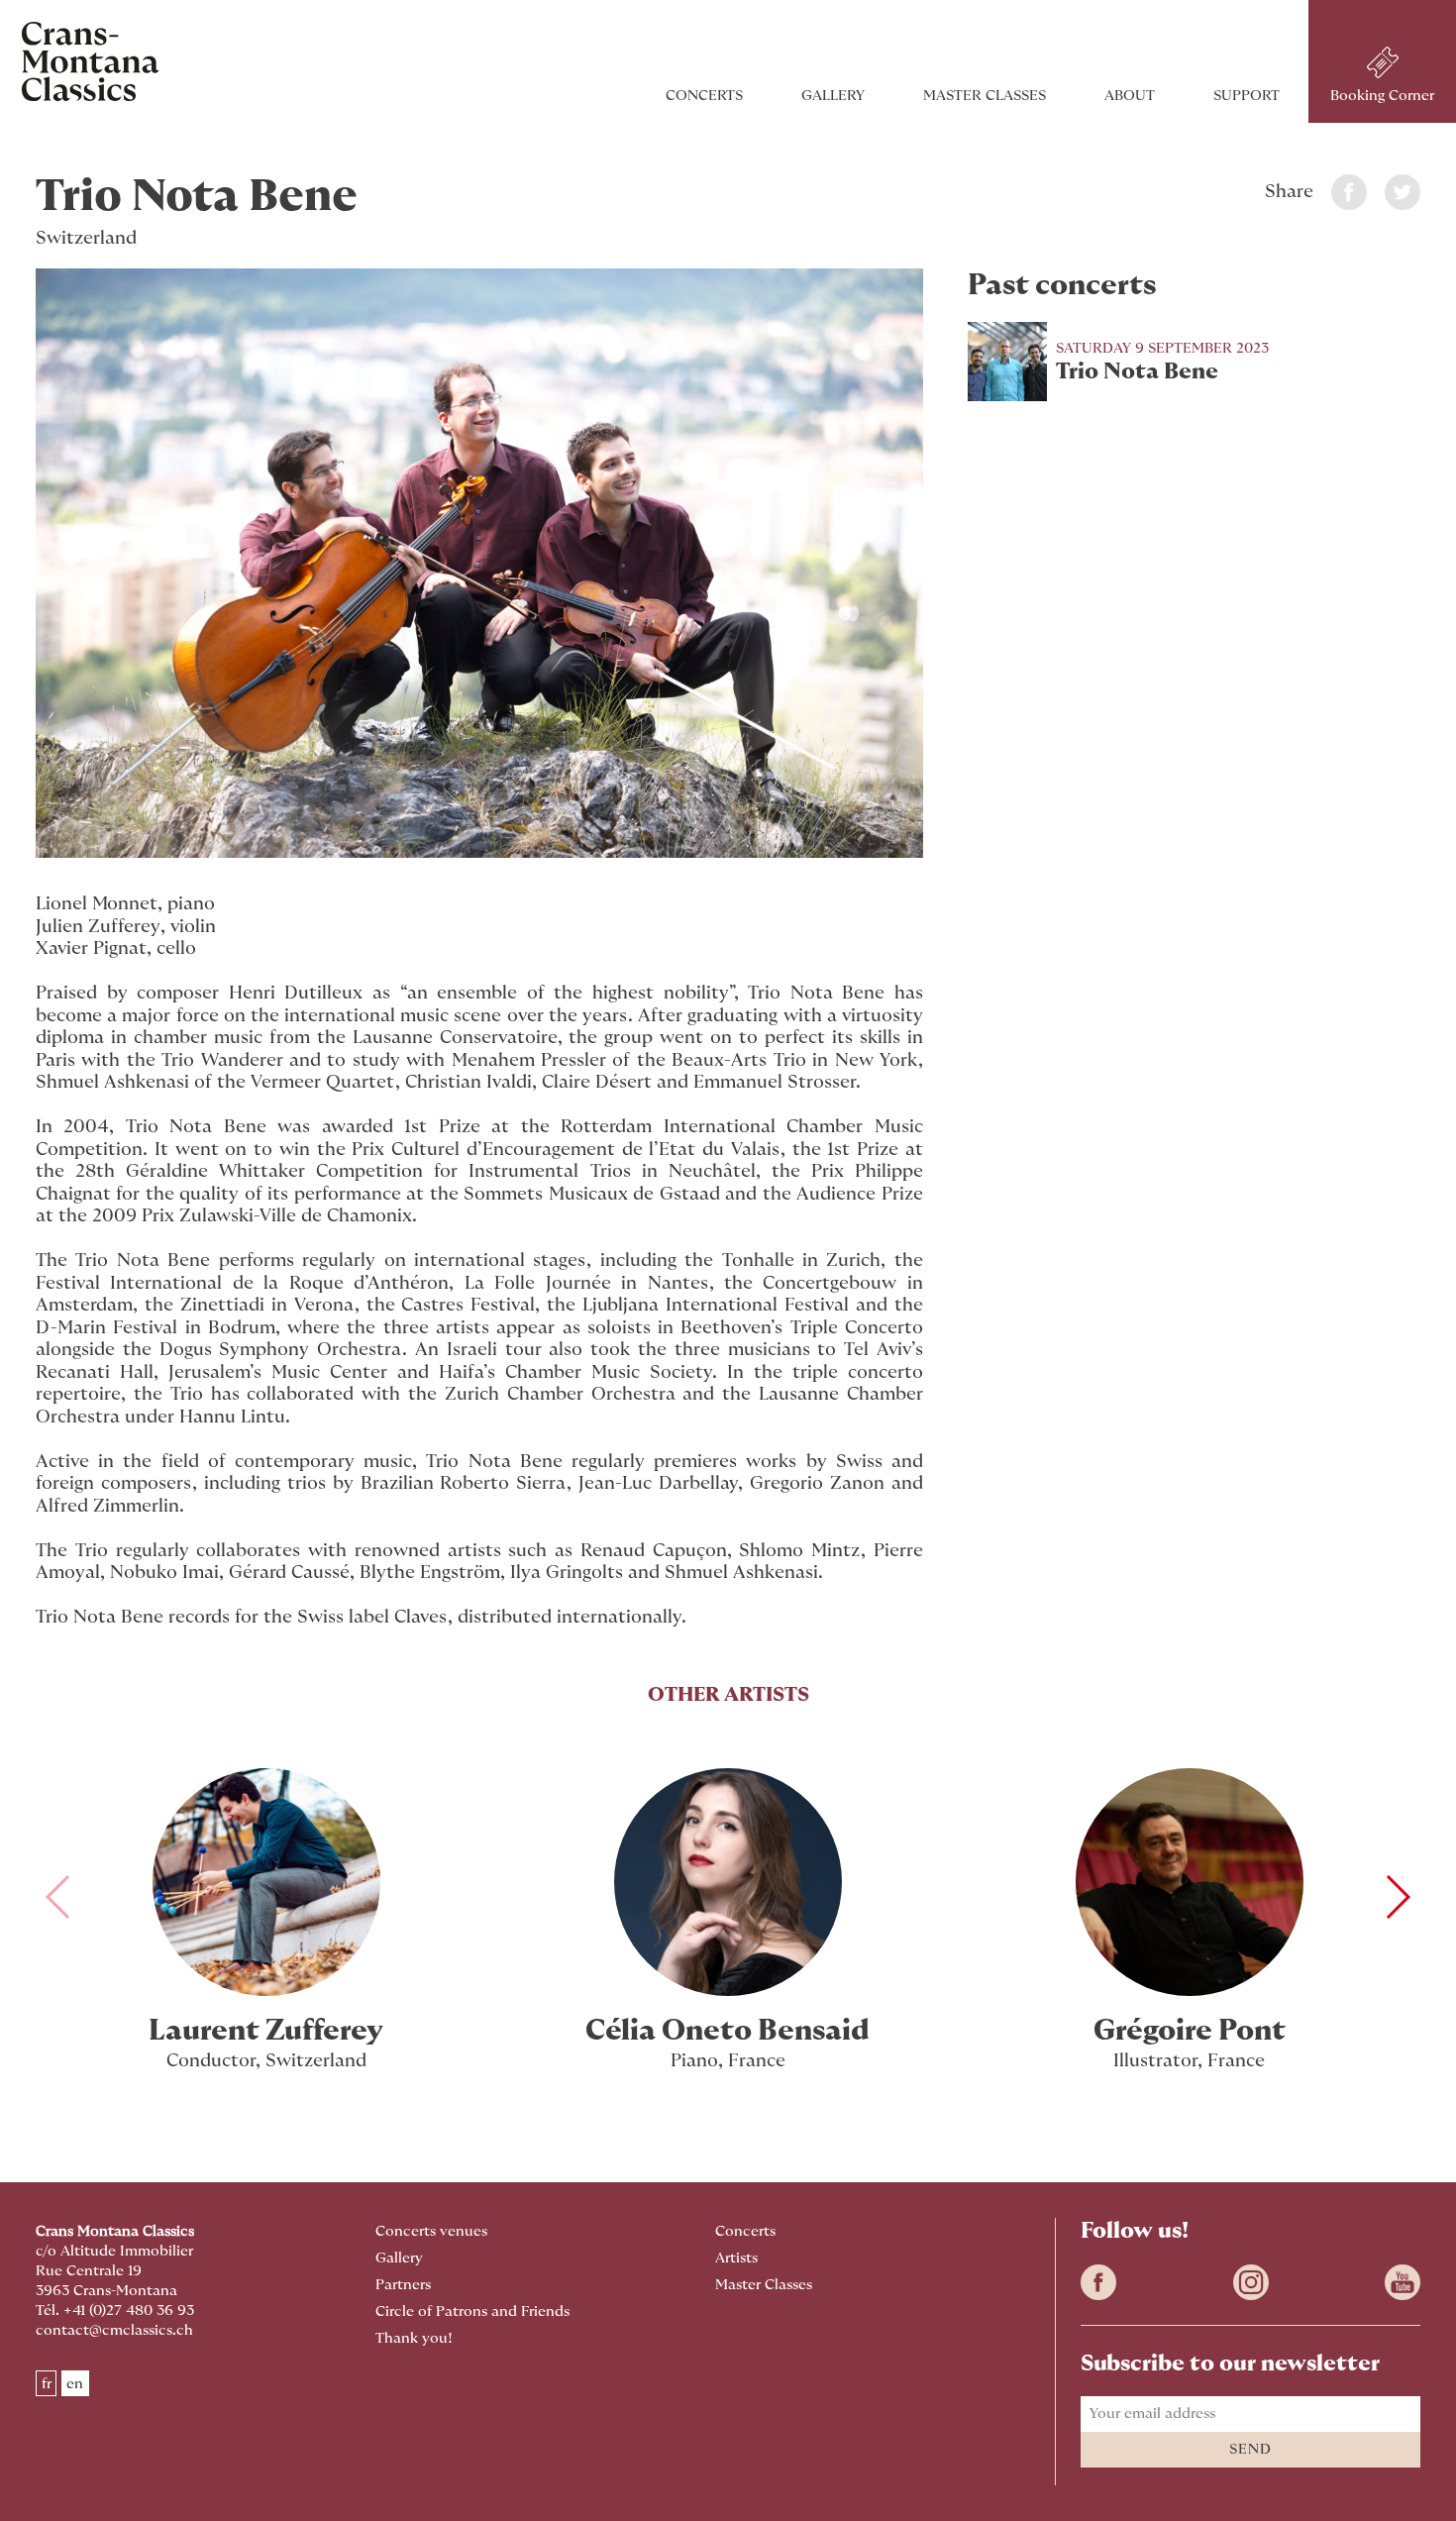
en (75, 2384)
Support (1247, 96)
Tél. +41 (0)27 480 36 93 (115, 2311)
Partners (403, 2285)
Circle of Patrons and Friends (472, 2311)
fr (47, 2384)
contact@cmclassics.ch (114, 2330)
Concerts (704, 96)
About (1130, 96)
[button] (1397, 1897)
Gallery (833, 96)
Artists (736, 2258)
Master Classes (985, 96)
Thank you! (414, 2338)
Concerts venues (431, 2231)
